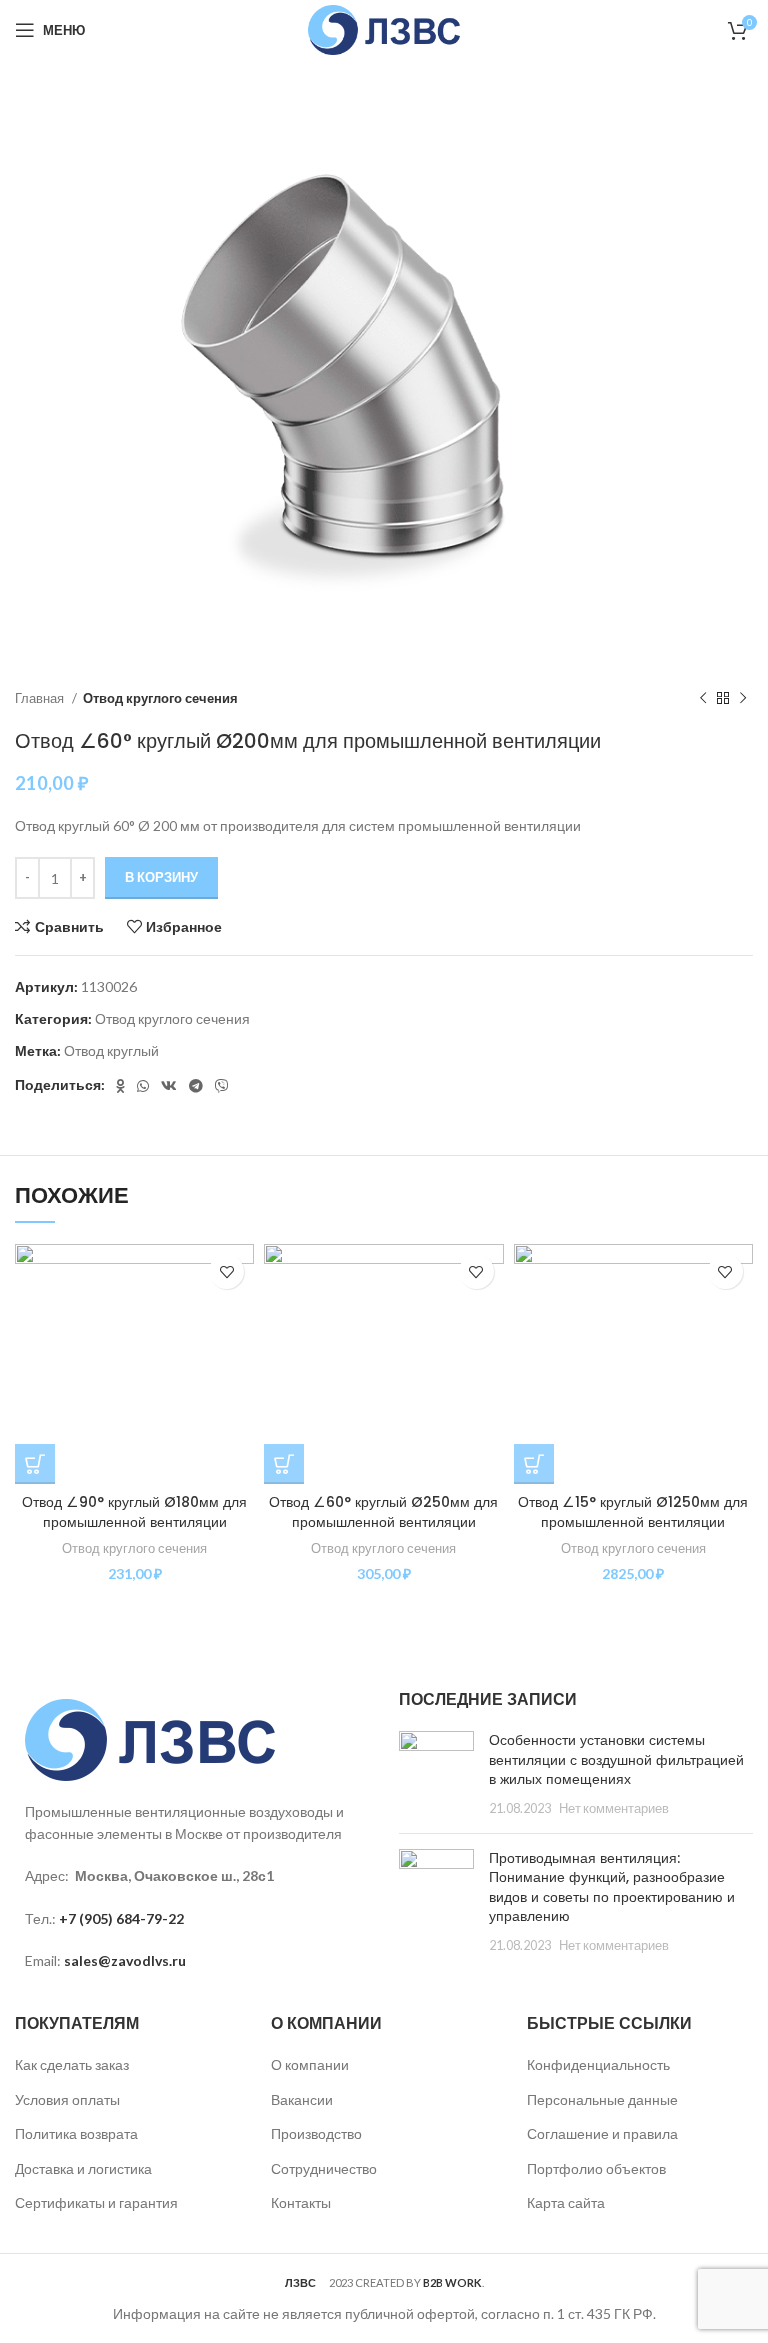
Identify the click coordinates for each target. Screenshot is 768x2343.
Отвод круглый (111, 1050)
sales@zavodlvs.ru (125, 1960)
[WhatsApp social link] (143, 1086)
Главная (41, 698)
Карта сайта (566, 2202)
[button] (35, 1464)
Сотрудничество (324, 2168)
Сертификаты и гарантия (96, 2202)
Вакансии (302, 2099)
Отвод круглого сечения (160, 698)
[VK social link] (169, 1086)
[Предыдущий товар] (703, 698)
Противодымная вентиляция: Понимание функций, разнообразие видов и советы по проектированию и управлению (612, 1887)
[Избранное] (226, 1271)
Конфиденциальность (598, 2064)
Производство (316, 2133)
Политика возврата (76, 2133)
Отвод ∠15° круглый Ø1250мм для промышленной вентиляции (633, 1512)
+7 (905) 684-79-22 (121, 1918)
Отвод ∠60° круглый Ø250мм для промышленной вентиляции (383, 1512)
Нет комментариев (614, 1808)
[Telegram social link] (196, 1086)
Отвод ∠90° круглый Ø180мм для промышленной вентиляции (134, 1512)
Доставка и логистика (83, 2168)
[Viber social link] (222, 1086)
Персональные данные (602, 2099)
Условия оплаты (67, 2099)
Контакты (301, 2202)
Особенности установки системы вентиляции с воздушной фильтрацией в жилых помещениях (616, 1759)
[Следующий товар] (743, 698)
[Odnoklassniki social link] (120, 1086)
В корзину (161, 877)
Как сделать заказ (72, 2064)
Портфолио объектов (596, 2168)
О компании (310, 2064)
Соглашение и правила (602, 2133)
